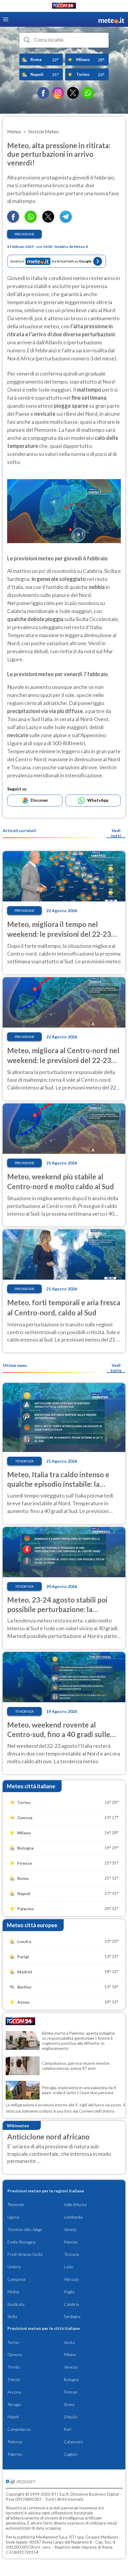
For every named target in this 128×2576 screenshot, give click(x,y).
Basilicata (16, 2304)
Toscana (71, 2254)
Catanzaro (74, 2442)
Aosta (69, 2342)
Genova (15, 2354)
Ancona (14, 2392)
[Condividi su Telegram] (66, 221)
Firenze (71, 2392)
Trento (14, 2367)
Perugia (14, 2404)
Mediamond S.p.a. (52, 2537)
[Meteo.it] (111, 19)
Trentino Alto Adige (25, 2229)
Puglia (69, 2292)
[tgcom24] (64, 7)
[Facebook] (43, 93)
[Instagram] (58, 93)
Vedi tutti (116, 833)
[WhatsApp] (88, 93)
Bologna (71, 2379)
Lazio (69, 2267)
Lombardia (73, 2217)
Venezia (71, 2367)
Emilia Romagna (21, 2242)
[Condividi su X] (48, 221)
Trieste (14, 2379)
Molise (13, 2292)
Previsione (25, 234)
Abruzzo (71, 2279)
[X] (73, 93)
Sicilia (12, 2316)
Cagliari (71, 2454)
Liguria (13, 2217)
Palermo (15, 2454)
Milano (70, 2354)
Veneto (70, 2229)
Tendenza (24, 1461)
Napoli (13, 2417)
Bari (68, 2429)
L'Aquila (71, 2417)
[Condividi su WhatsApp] (31, 221)
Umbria (14, 2267)
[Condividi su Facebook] (13, 221)
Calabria (71, 2304)
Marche (71, 2242)
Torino (13, 2342)
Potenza (15, 2442)
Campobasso (19, 2429)
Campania (16, 2279)
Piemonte (16, 2204)
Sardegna (72, 2316)
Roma (69, 2404)
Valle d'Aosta (75, 2204)
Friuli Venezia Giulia (25, 2254)
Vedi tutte (116, 1368)
